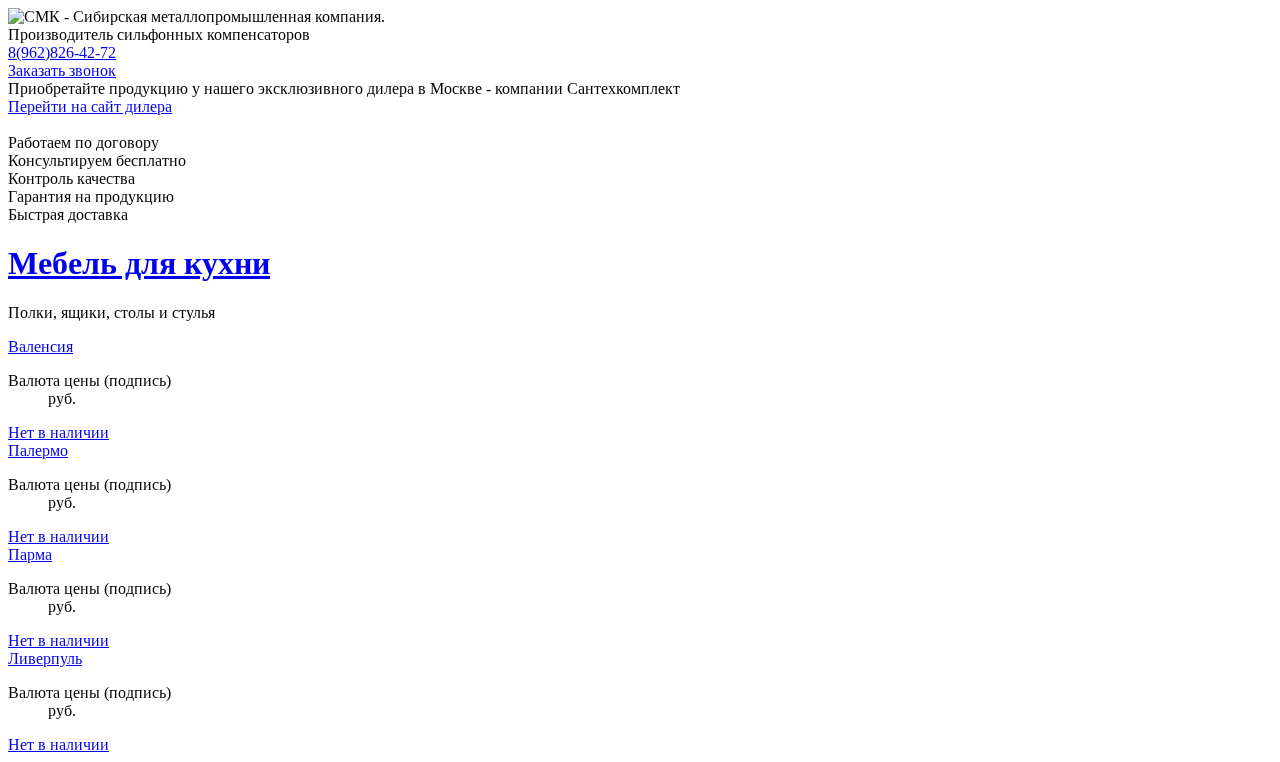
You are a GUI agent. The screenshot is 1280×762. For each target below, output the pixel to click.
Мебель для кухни (139, 263)
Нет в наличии (58, 432)
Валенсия (40, 346)
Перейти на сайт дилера (90, 106)
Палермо (38, 450)
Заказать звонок (62, 70)
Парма (30, 554)
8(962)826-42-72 (62, 52)
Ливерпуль (45, 658)
